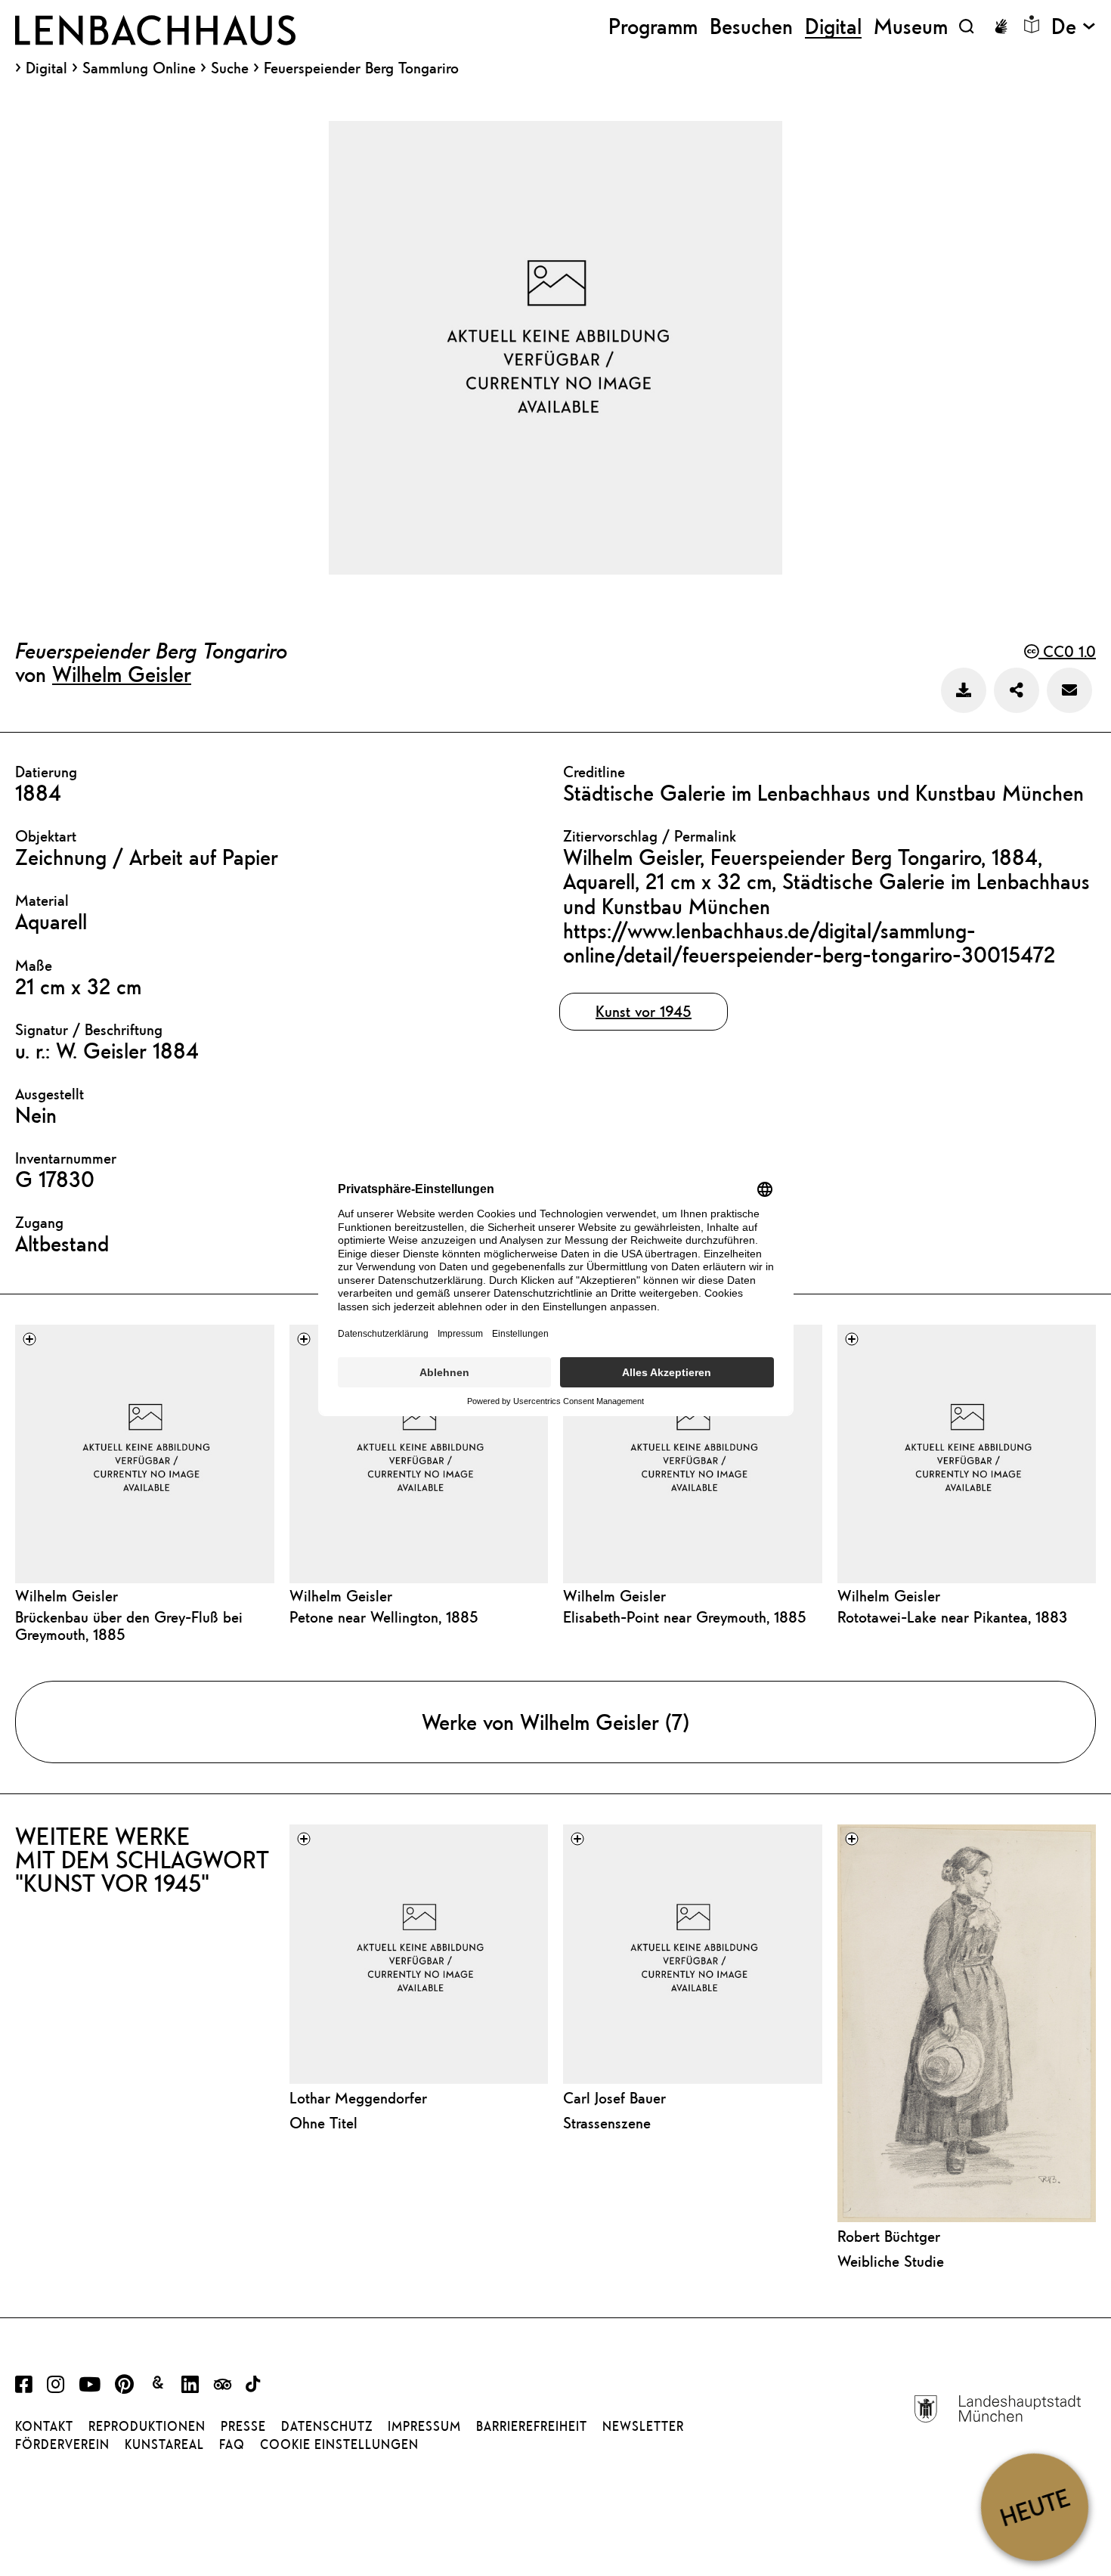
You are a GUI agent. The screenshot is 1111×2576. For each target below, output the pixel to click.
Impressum (424, 2426)
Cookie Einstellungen (339, 2444)
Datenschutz (327, 2426)
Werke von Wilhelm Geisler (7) (555, 1722)
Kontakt (44, 2426)
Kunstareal (164, 2444)
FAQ (232, 2444)
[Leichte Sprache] (1032, 24)
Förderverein (62, 2444)
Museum (911, 26)
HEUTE (1034, 2507)
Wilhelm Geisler (122, 674)
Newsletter (643, 2426)
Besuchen (751, 26)
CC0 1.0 (1067, 651)
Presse (243, 2426)
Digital (46, 68)
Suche (230, 68)
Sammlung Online (139, 68)
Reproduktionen (147, 2426)
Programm (653, 26)
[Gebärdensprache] (1001, 26)
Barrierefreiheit (532, 2426)
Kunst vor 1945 (644, 1011)
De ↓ (1074, 26)
